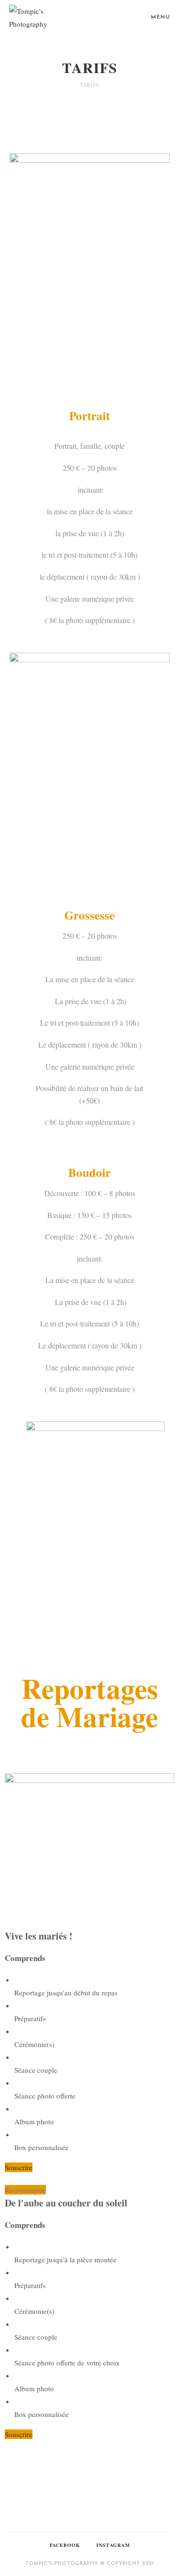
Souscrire (19, 2167)
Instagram (113, 2545)
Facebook (65, 2545)
